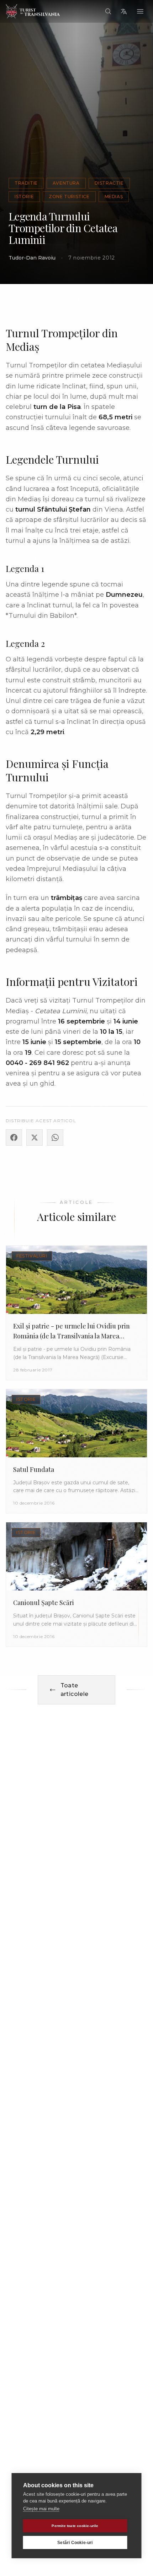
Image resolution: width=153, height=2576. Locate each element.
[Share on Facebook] (14, 1137)
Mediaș (114, 197)
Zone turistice (69, 197)
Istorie (24, 197)
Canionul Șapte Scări (44, 1603)
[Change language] (124, 11)
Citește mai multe (41, 2509)
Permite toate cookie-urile (75, 2526)
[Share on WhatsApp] (55, 1137)
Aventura (66, 183)
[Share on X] (35, 1137)
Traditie (26, 183)
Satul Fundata (34, 1469)
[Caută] (108, 11)
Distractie (109, 183)
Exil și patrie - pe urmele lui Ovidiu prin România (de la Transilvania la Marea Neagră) (72, 1336)
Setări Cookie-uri (75, 2543)
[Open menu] (140, 11)
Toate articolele (75, 1690)
